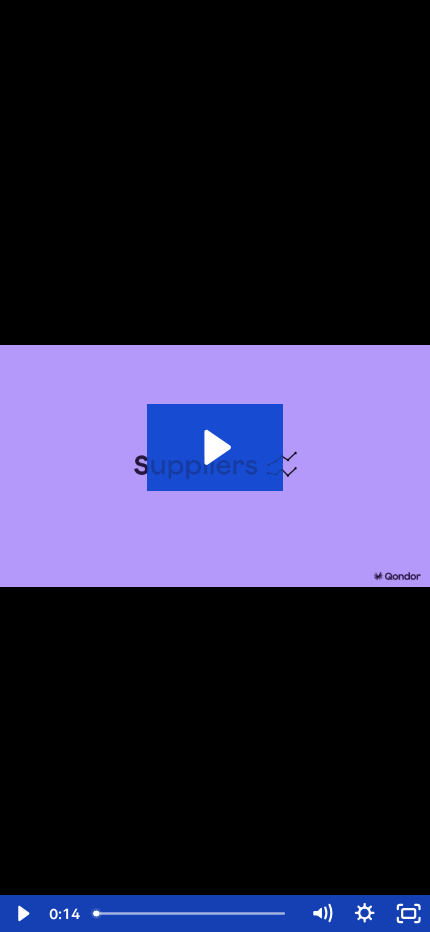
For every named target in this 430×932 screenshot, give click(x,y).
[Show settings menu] (364, 913)
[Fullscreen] (408, 913)
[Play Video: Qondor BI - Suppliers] (214, 447)
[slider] (193, 913)
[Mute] (321, 913)
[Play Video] (21, 913)
